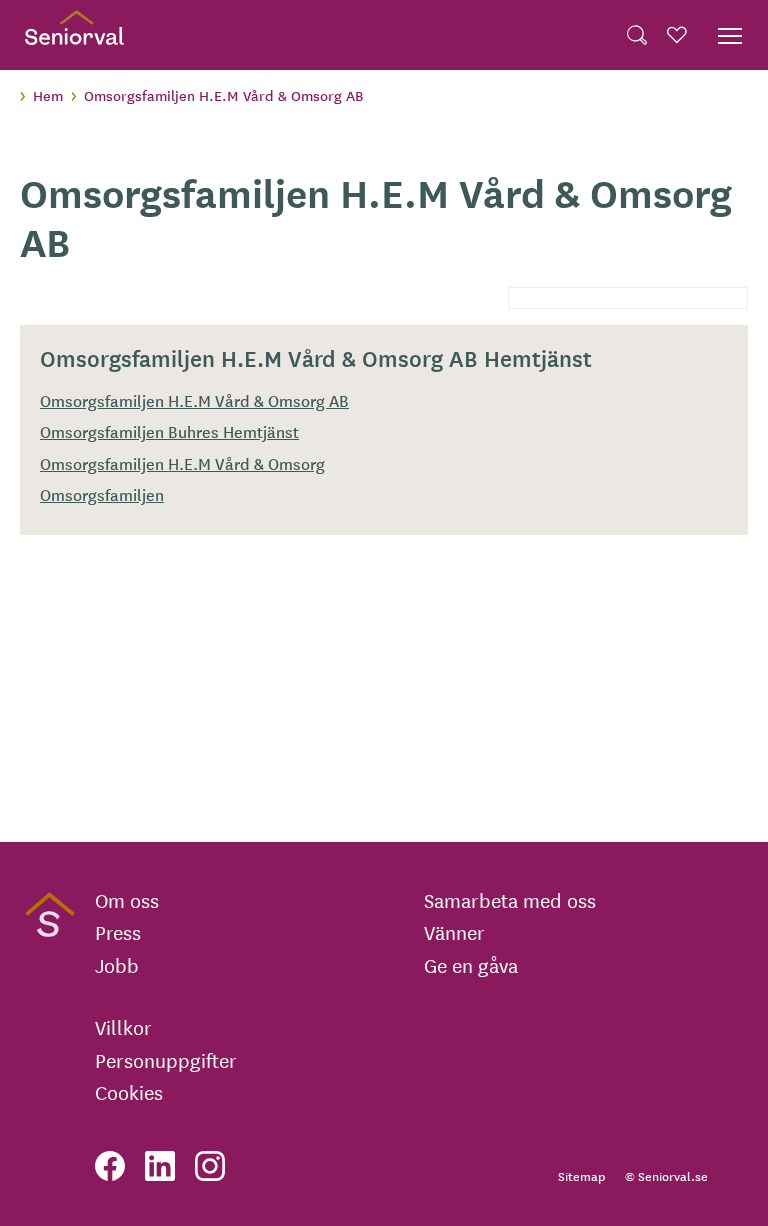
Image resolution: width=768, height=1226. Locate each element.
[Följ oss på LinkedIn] (160, 1166)
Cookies (129, 1092)
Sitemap (581, 1175)
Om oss (127, 900)
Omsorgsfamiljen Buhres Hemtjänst (169, 431)
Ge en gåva (471, 965)
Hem (48, 95)
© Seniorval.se (666, 1175)
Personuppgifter (166, 1060)
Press (118, 932)
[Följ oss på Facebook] (110, 1166)
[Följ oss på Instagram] (210, 1166)
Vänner (454, 932)
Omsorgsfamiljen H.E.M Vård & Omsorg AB (194, 400)
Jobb (117, 965)
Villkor (123, 1027)
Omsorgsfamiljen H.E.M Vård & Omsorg (182, 463)
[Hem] (74, 35)
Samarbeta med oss (510, 900)
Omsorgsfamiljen (102, 494)
